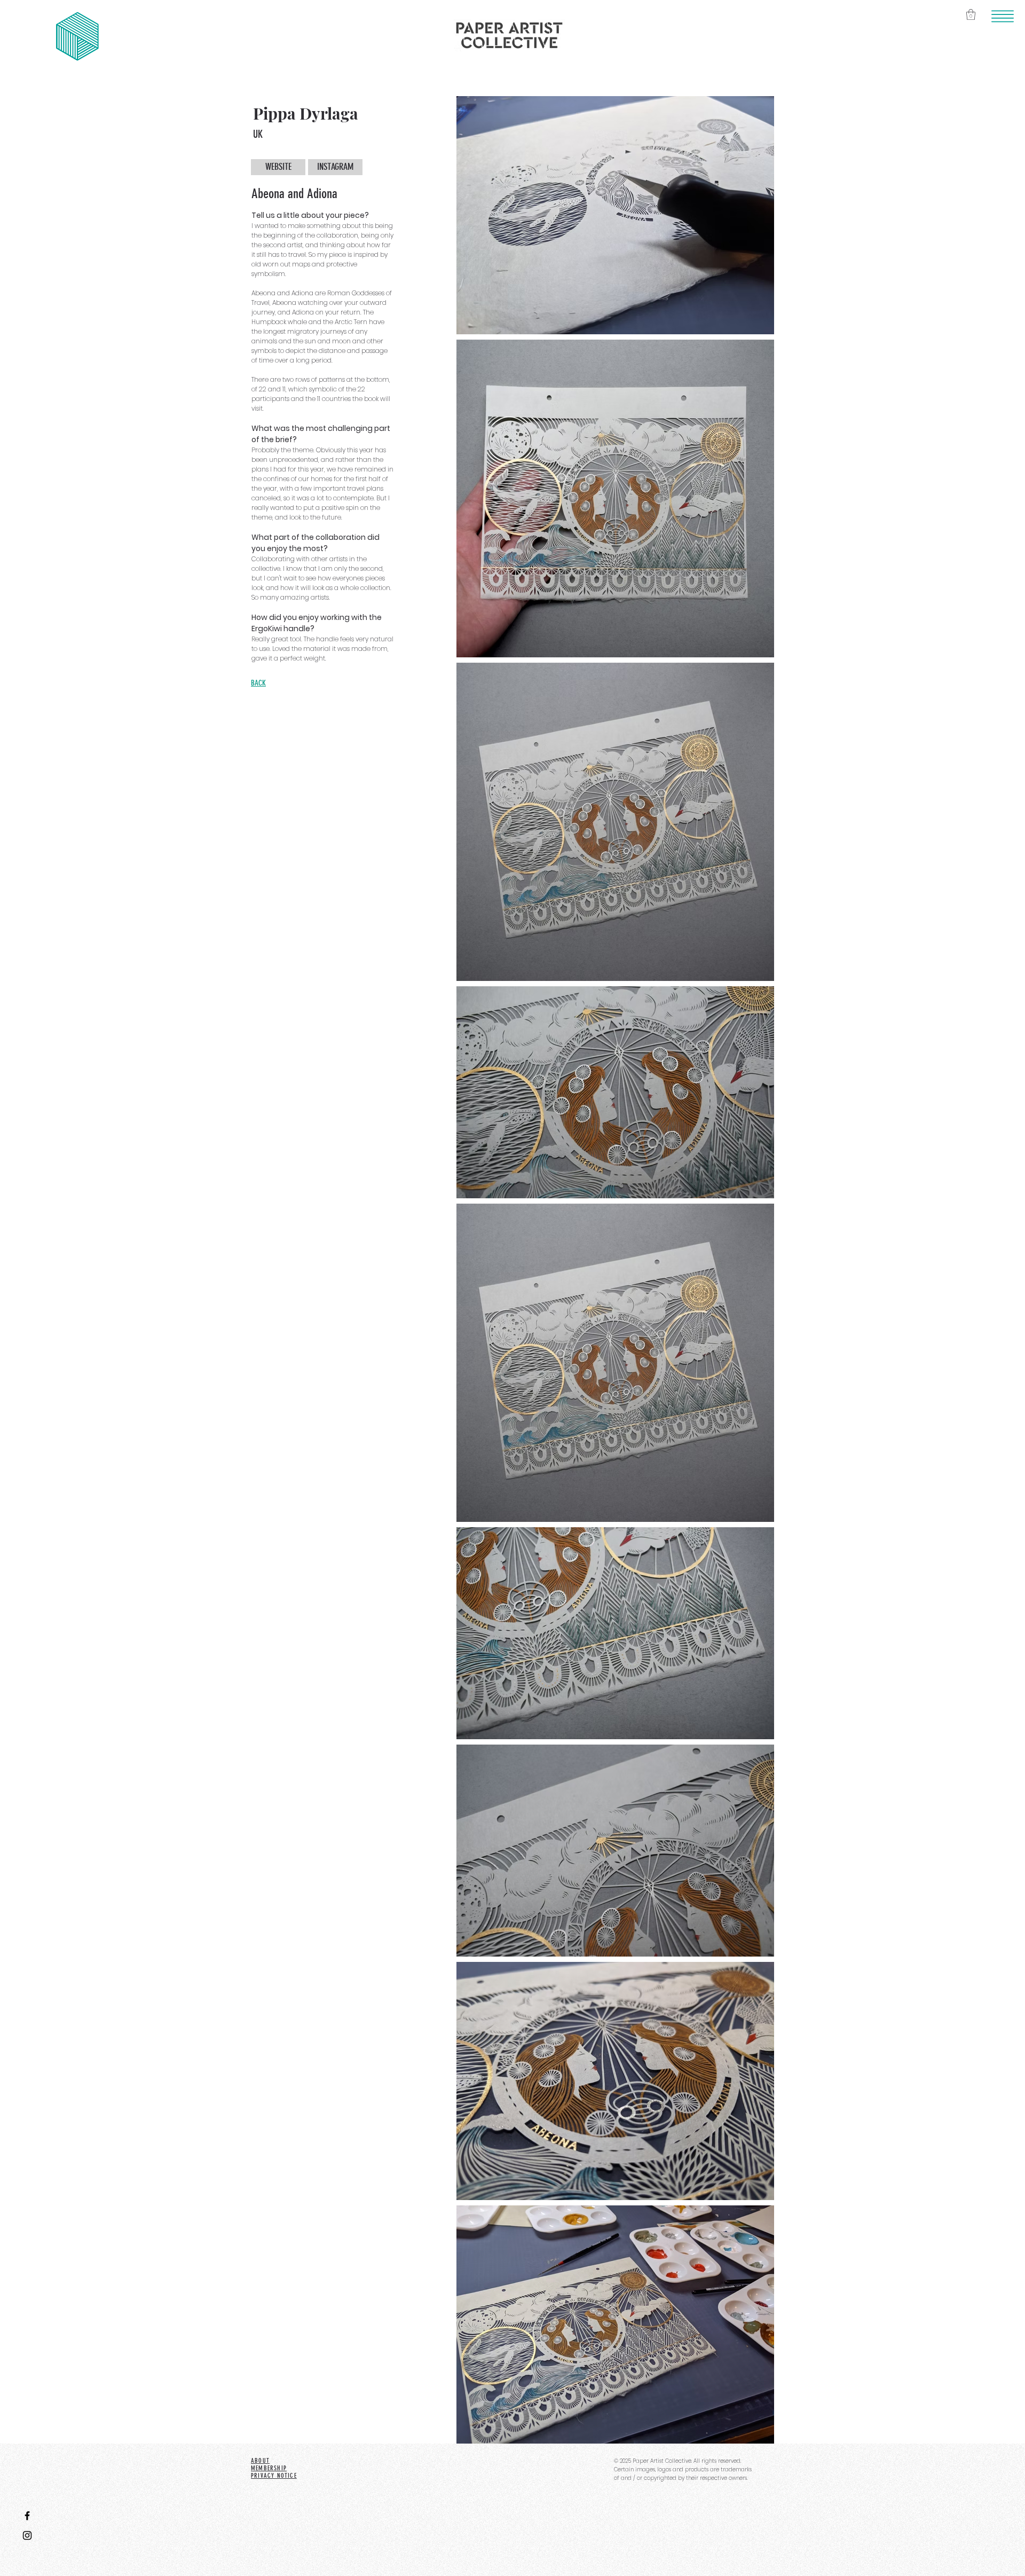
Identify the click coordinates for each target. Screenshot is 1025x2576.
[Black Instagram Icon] (27, 2535)
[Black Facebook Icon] (27, 2516)
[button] (1003, 17)
